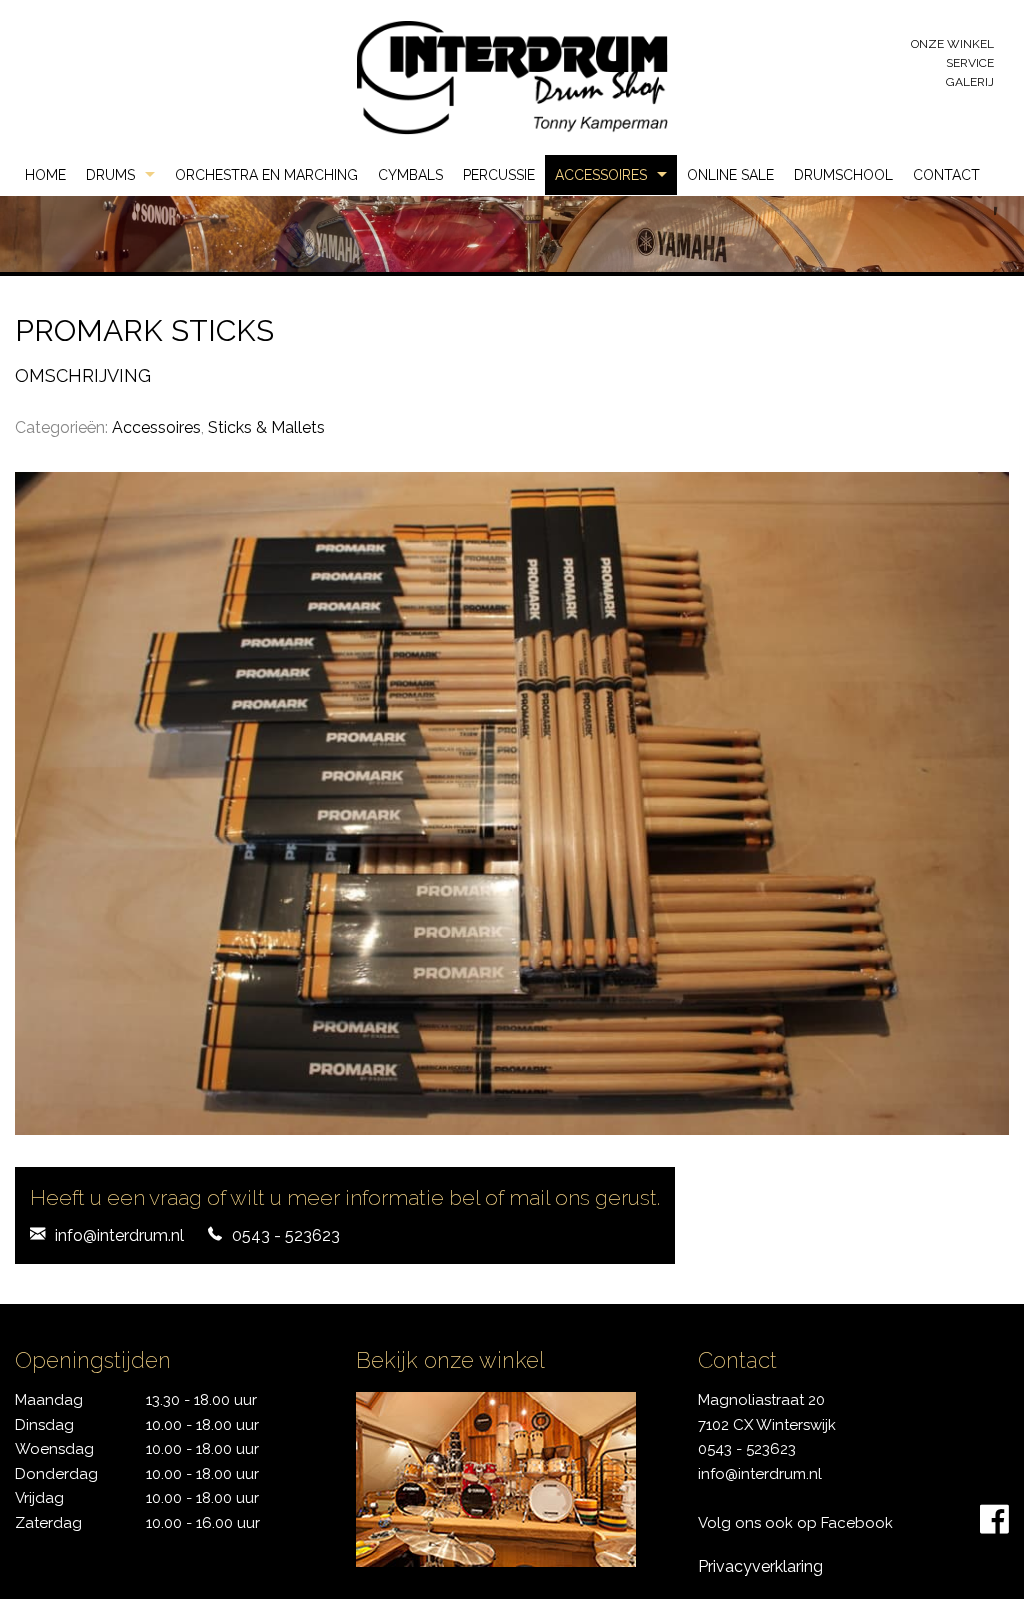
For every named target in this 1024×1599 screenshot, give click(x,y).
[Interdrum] (511, 76)
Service (970, 63)
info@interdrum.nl (119, 1235)
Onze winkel (952, 44)
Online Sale (730, 175)
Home (45, 175)
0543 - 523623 (286, 1235)
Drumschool (843, 175)
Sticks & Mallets (266, 427)
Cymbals (410, 175)
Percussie (499, 175)
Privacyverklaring (760, 1566)
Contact (946, 175)
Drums (110, 175)
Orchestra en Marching (266, 175)
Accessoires (601, 175)
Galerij (970, 82)
